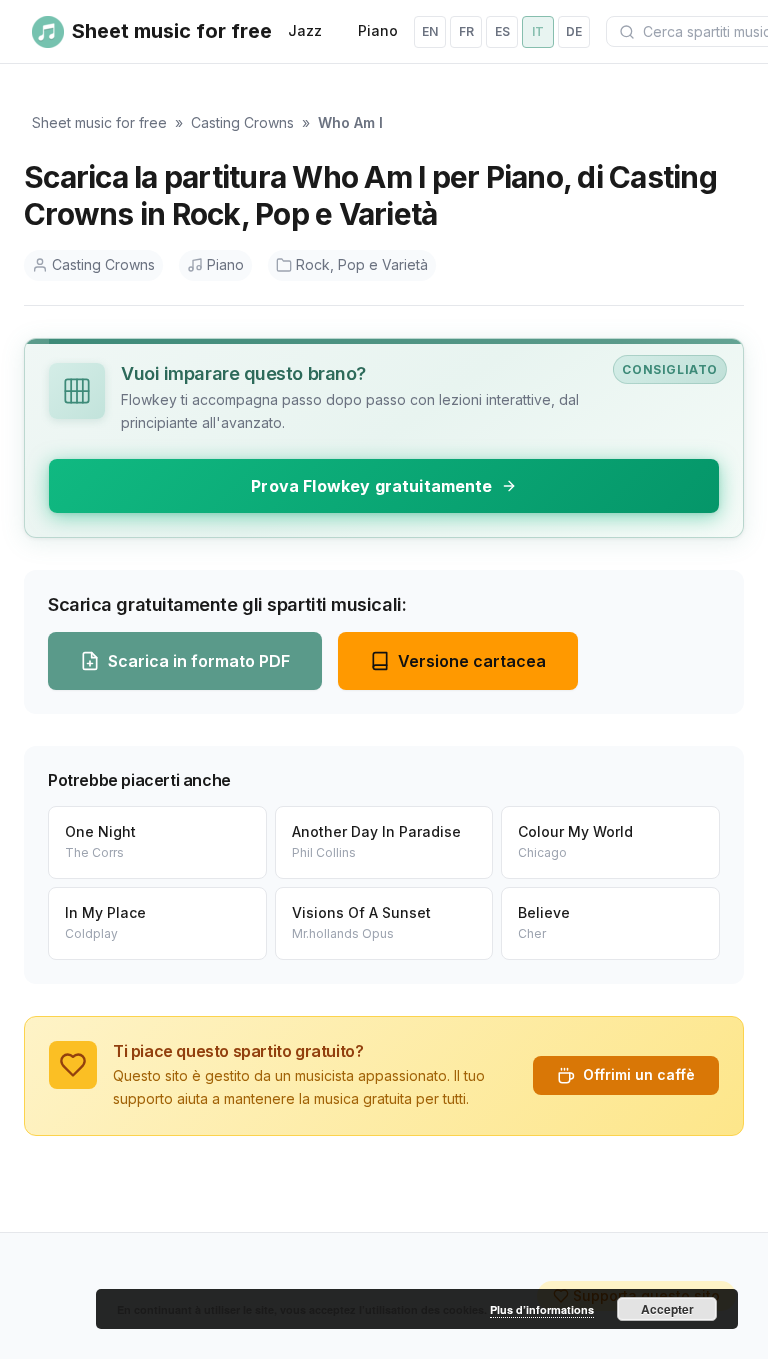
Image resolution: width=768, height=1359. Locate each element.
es (502, 31)
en (430, 31)
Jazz (305, 30)
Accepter (667, 1309)
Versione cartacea (472, 661)
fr (466, 31)
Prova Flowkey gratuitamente (371, 486)
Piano (378, 30)
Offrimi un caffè (639, 1074)
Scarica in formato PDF (199, 661)
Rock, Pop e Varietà (362, 264)
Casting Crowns (242, 122)
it (538, 31)
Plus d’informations (542, 1309)
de (574, 31)
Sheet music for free (99, 122)
